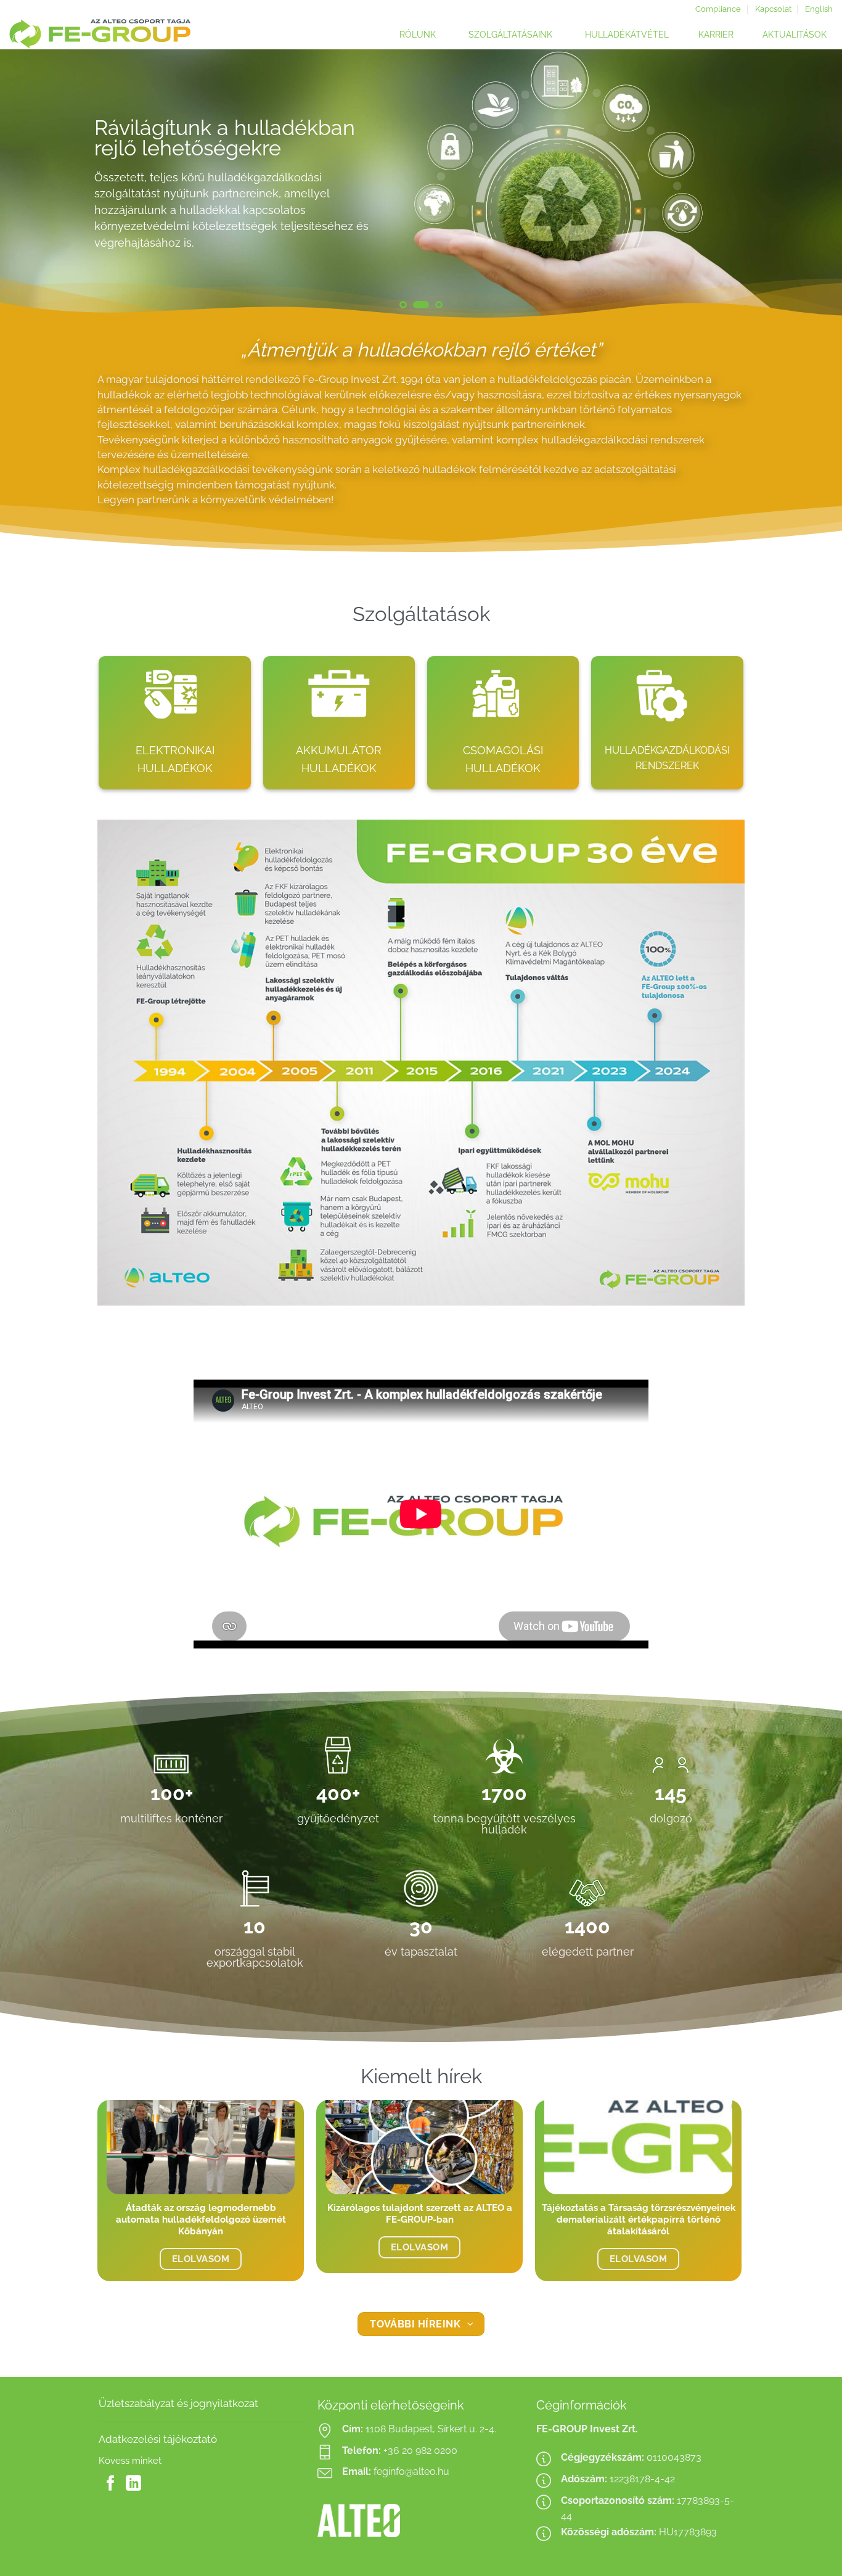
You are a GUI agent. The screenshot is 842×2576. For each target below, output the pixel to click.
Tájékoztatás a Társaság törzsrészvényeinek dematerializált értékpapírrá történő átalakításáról (639, 2219)
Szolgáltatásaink (510, 35)
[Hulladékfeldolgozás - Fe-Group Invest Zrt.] (133, 34)
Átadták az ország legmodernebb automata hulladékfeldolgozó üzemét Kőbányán (201, 2219)
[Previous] (33, 184)
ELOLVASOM (201, 2259)
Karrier (716, 35)
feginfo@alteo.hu (411, 2471)
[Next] (809, 184)
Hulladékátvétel (627, 35)
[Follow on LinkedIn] (133, 2484)
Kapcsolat (773, 9)
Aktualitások (795, 35)
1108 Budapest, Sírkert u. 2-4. (431, 2429)
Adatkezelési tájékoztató (158, 2439)
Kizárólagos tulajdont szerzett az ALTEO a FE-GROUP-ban (420, 2213)
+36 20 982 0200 (420, 2450)
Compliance (718, 9)
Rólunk (418, 35)
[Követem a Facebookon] (111, 2484)
